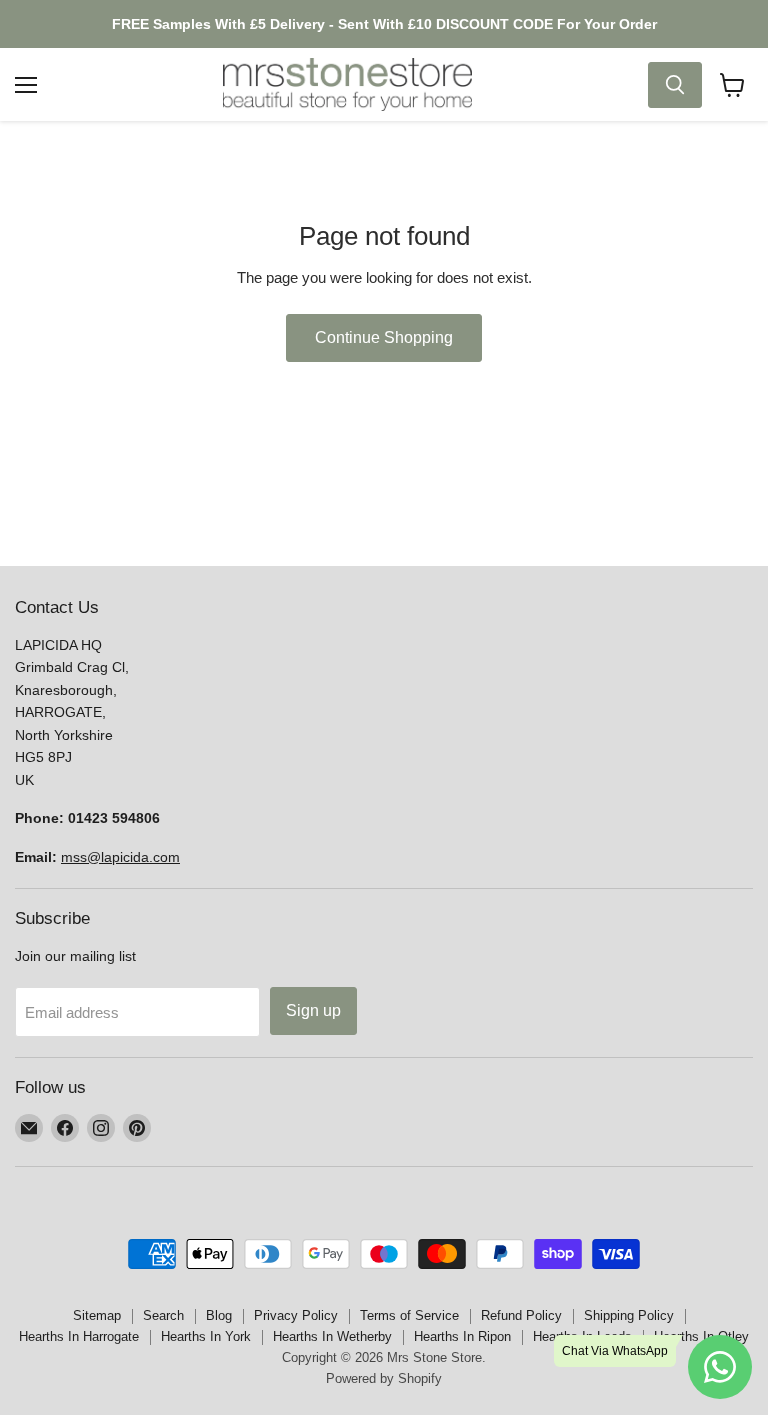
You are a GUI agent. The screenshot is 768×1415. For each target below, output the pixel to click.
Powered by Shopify (384, 1378)
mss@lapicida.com (120, 857)
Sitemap (97, 1315)
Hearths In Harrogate (79, 1336)
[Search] (675, 85)
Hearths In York (206, 1336)
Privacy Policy (296, 1315)
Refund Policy (521, 1315)
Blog (219, 1315)
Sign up (313, 1010)
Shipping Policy (629, 1315)
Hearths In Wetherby (332, 1336)
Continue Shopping (384, 337)
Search (163, 1315)
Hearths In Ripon (462, 1336)
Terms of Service (409, 1315)
